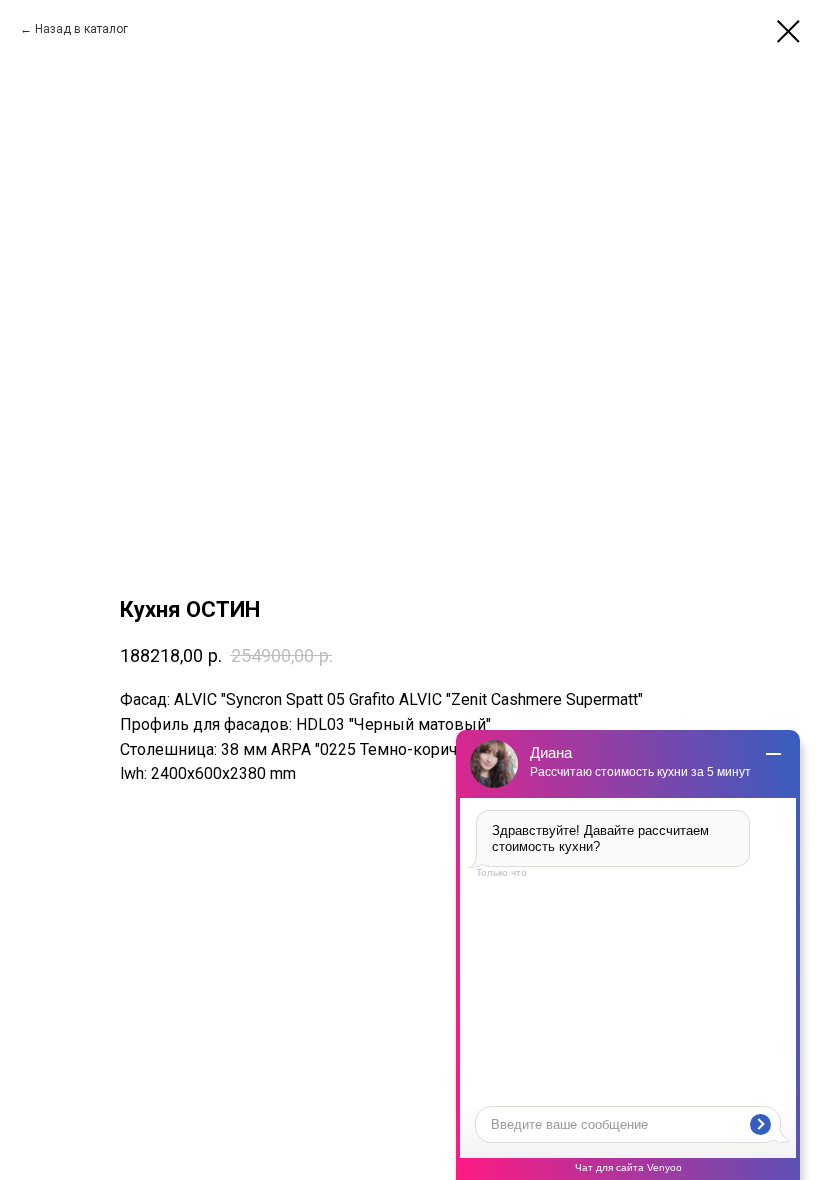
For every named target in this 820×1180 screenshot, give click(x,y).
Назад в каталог (81, 29)
